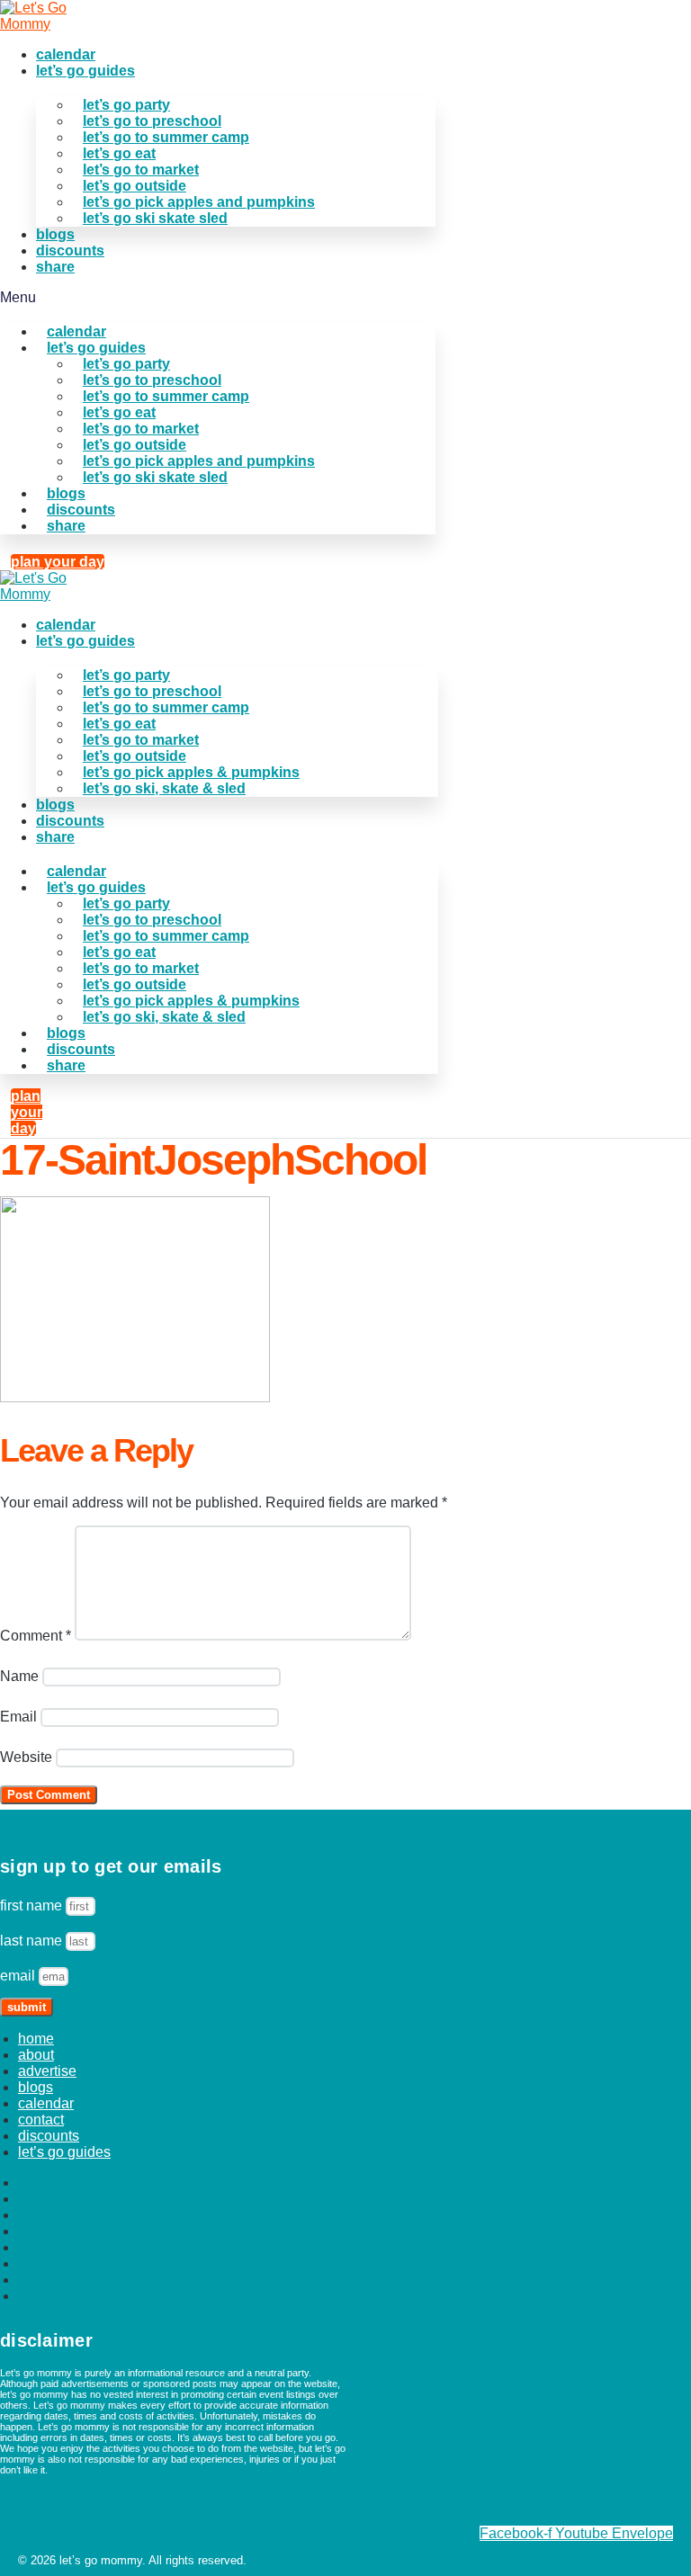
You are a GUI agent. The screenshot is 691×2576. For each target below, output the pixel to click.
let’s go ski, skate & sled (164, 788)
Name (19, 1676)
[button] (218, 298)
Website (26, 1757)
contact (41, 2120)
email (19, 1976)
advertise (47, 2071)
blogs (55, 234)
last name (33, 1941)
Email (18, 1717)
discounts (70, 250)
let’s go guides (85, 71)
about (36, 2055)
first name (33, 1905)
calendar (66, 54)
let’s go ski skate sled (155, 218)
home (36, 2039)
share (55, 267)
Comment (36, 1636)
